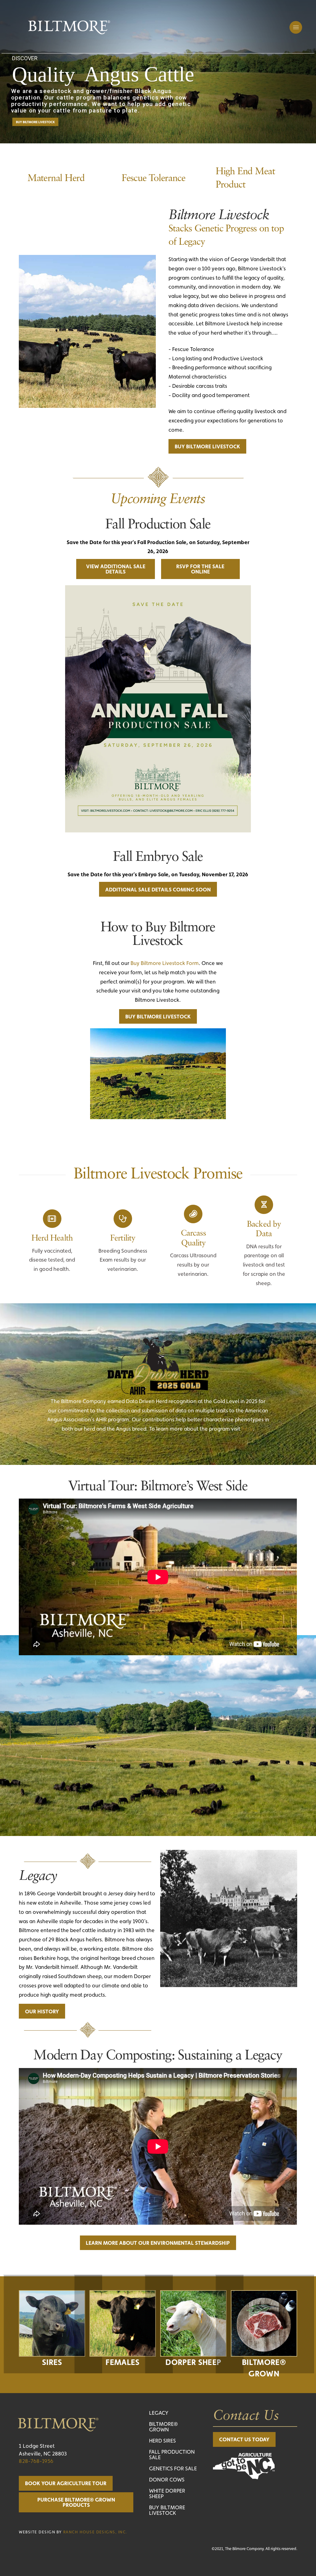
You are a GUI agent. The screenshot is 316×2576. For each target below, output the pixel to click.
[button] (296, 27)
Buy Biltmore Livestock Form (165, 963)
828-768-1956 (36, 2461)
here (247, 1429)
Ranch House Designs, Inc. (95, 2532)
